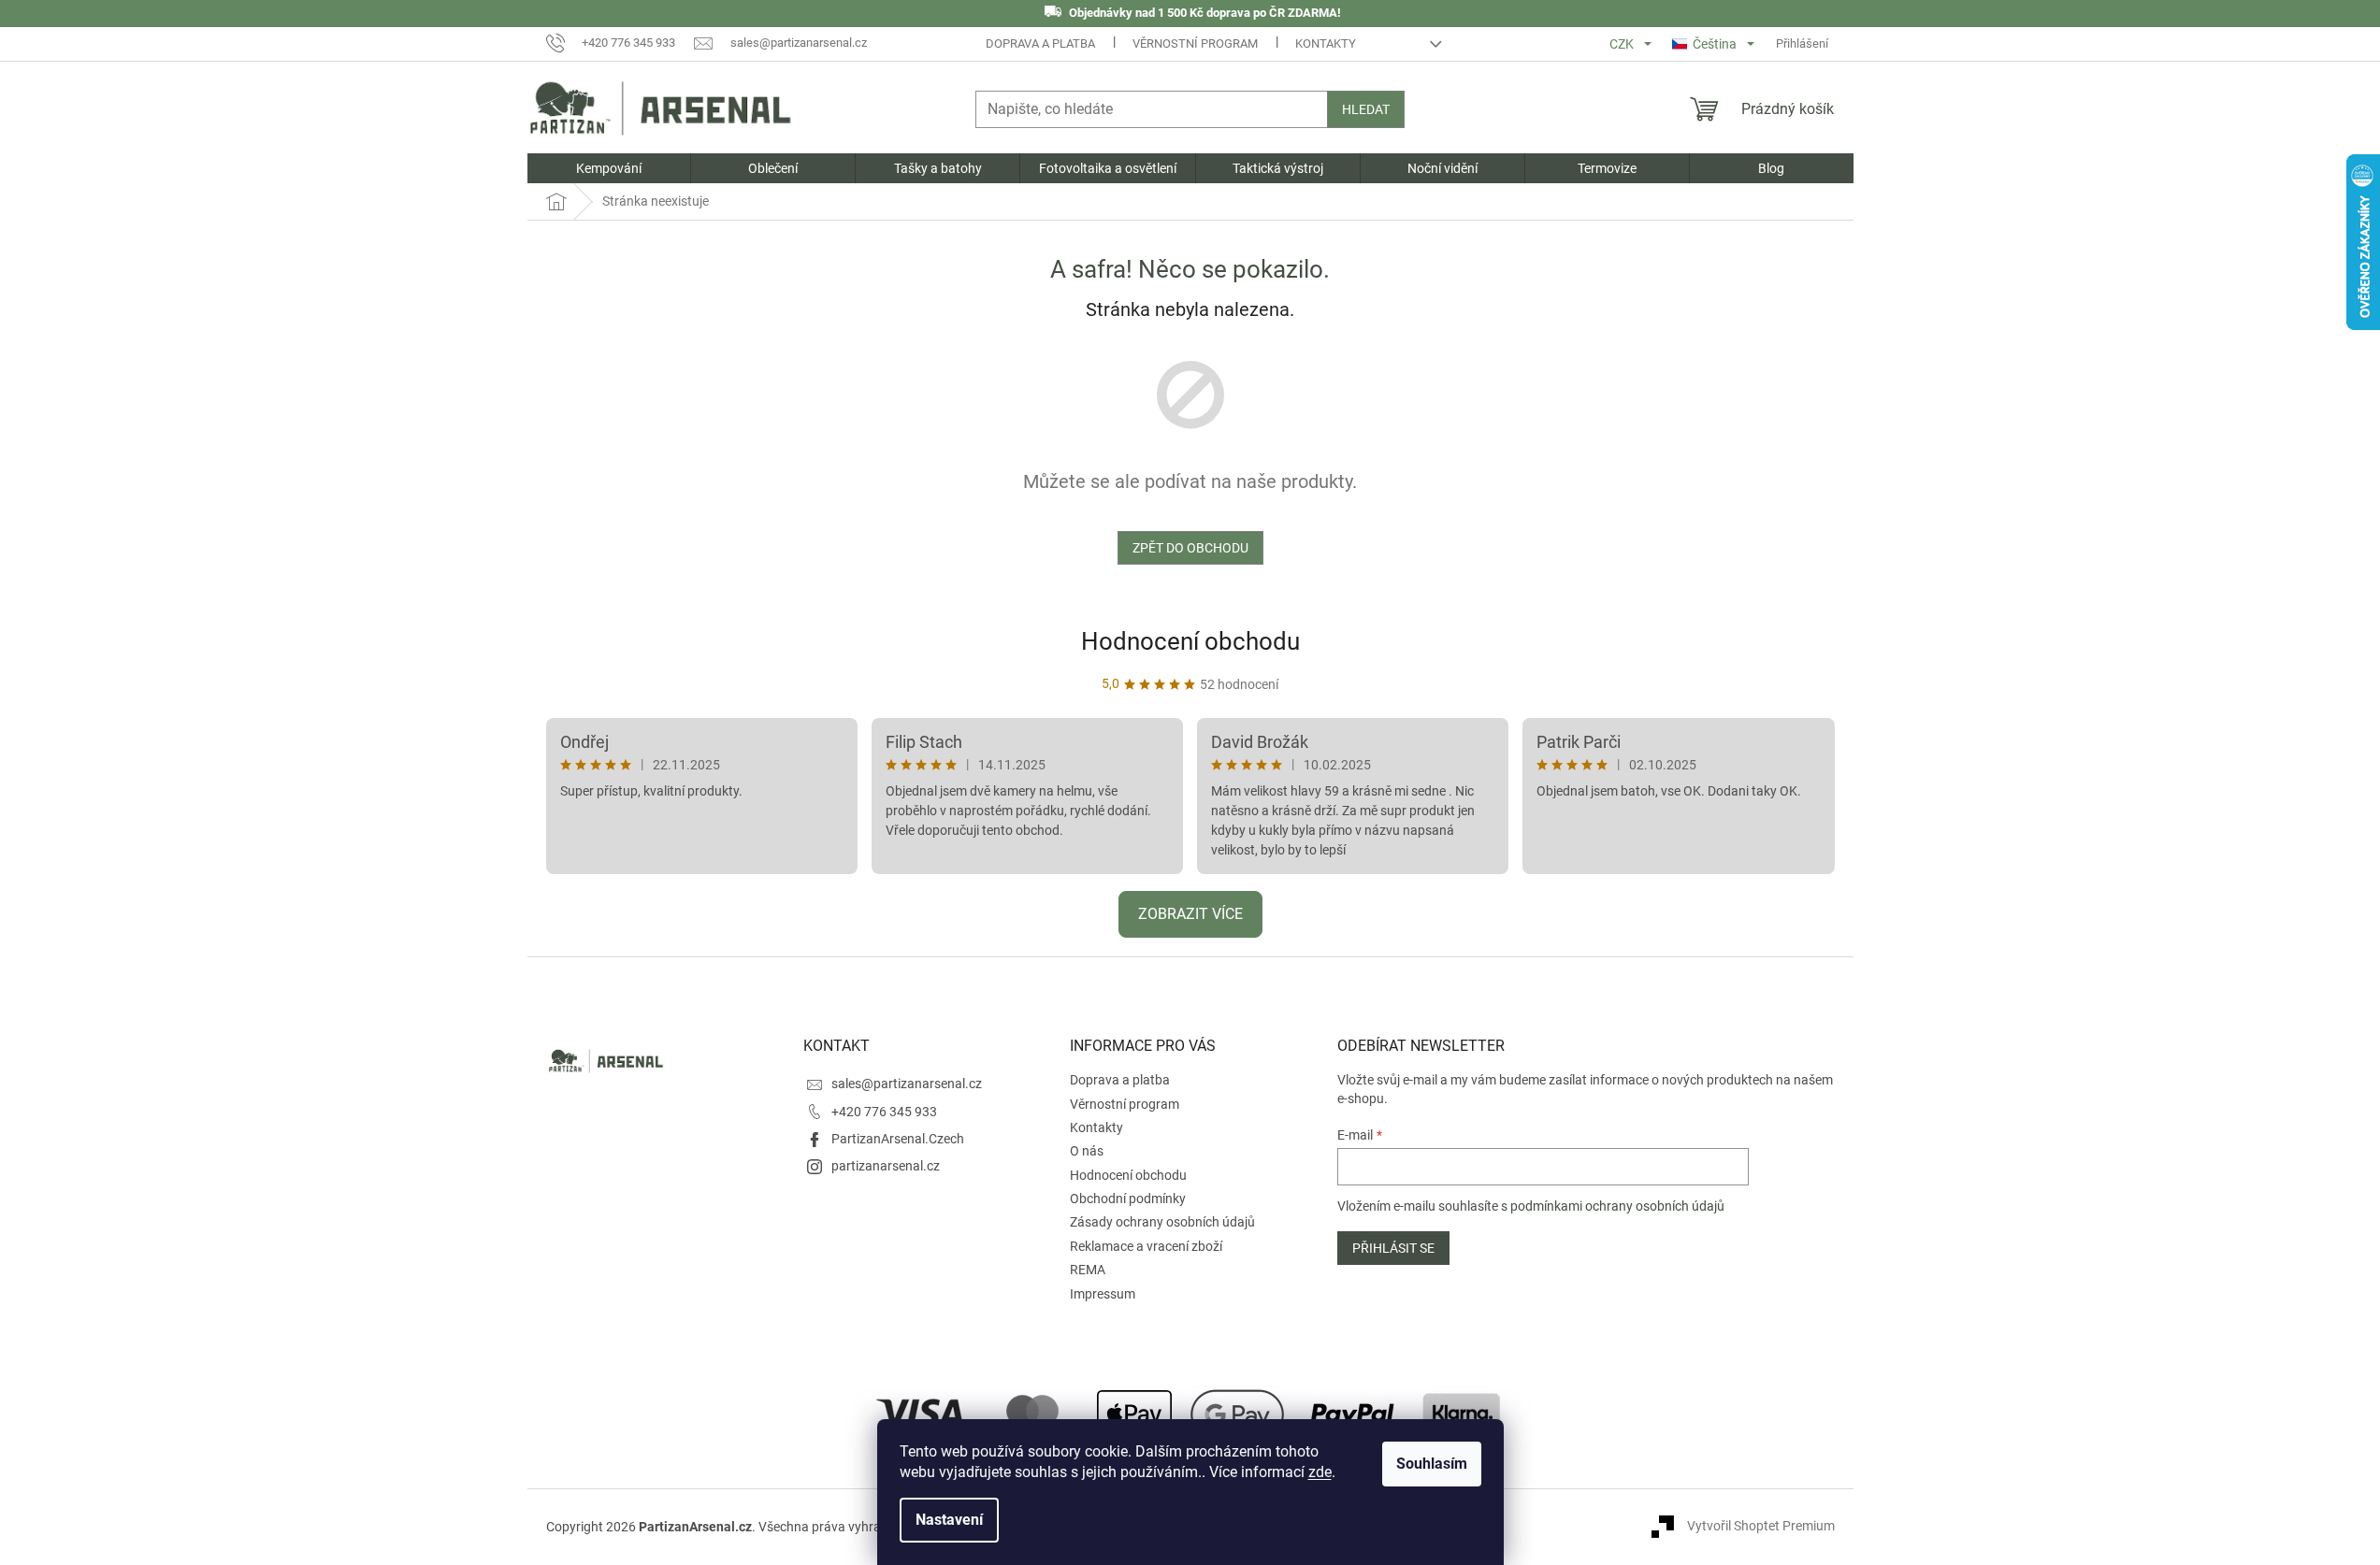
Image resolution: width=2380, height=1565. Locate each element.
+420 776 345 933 (884, 1112)
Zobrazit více (1190, 914)
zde (1320, 1472)
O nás (1087, 1151)
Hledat (1366, 109)
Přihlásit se (1393, 1248)
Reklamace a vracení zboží (1146, 1246)
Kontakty (1326, 43)
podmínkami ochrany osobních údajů (1617, 1206)
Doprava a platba (1040, 43)
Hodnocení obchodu (1190, 641)
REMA (1088, 1270)
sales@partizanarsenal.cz (907, 1084)
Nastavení (949, 1520)
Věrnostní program (1195, 43)
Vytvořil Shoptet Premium (1761, 1526)
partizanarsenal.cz (886, 1166)
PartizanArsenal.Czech (898, 1139)
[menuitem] (609, 168)
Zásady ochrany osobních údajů (1162, 1222)
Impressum (1103, 1294)
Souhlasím (1432, 1464)
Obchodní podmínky (1128, 1199)
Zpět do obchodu (1190, 548)
